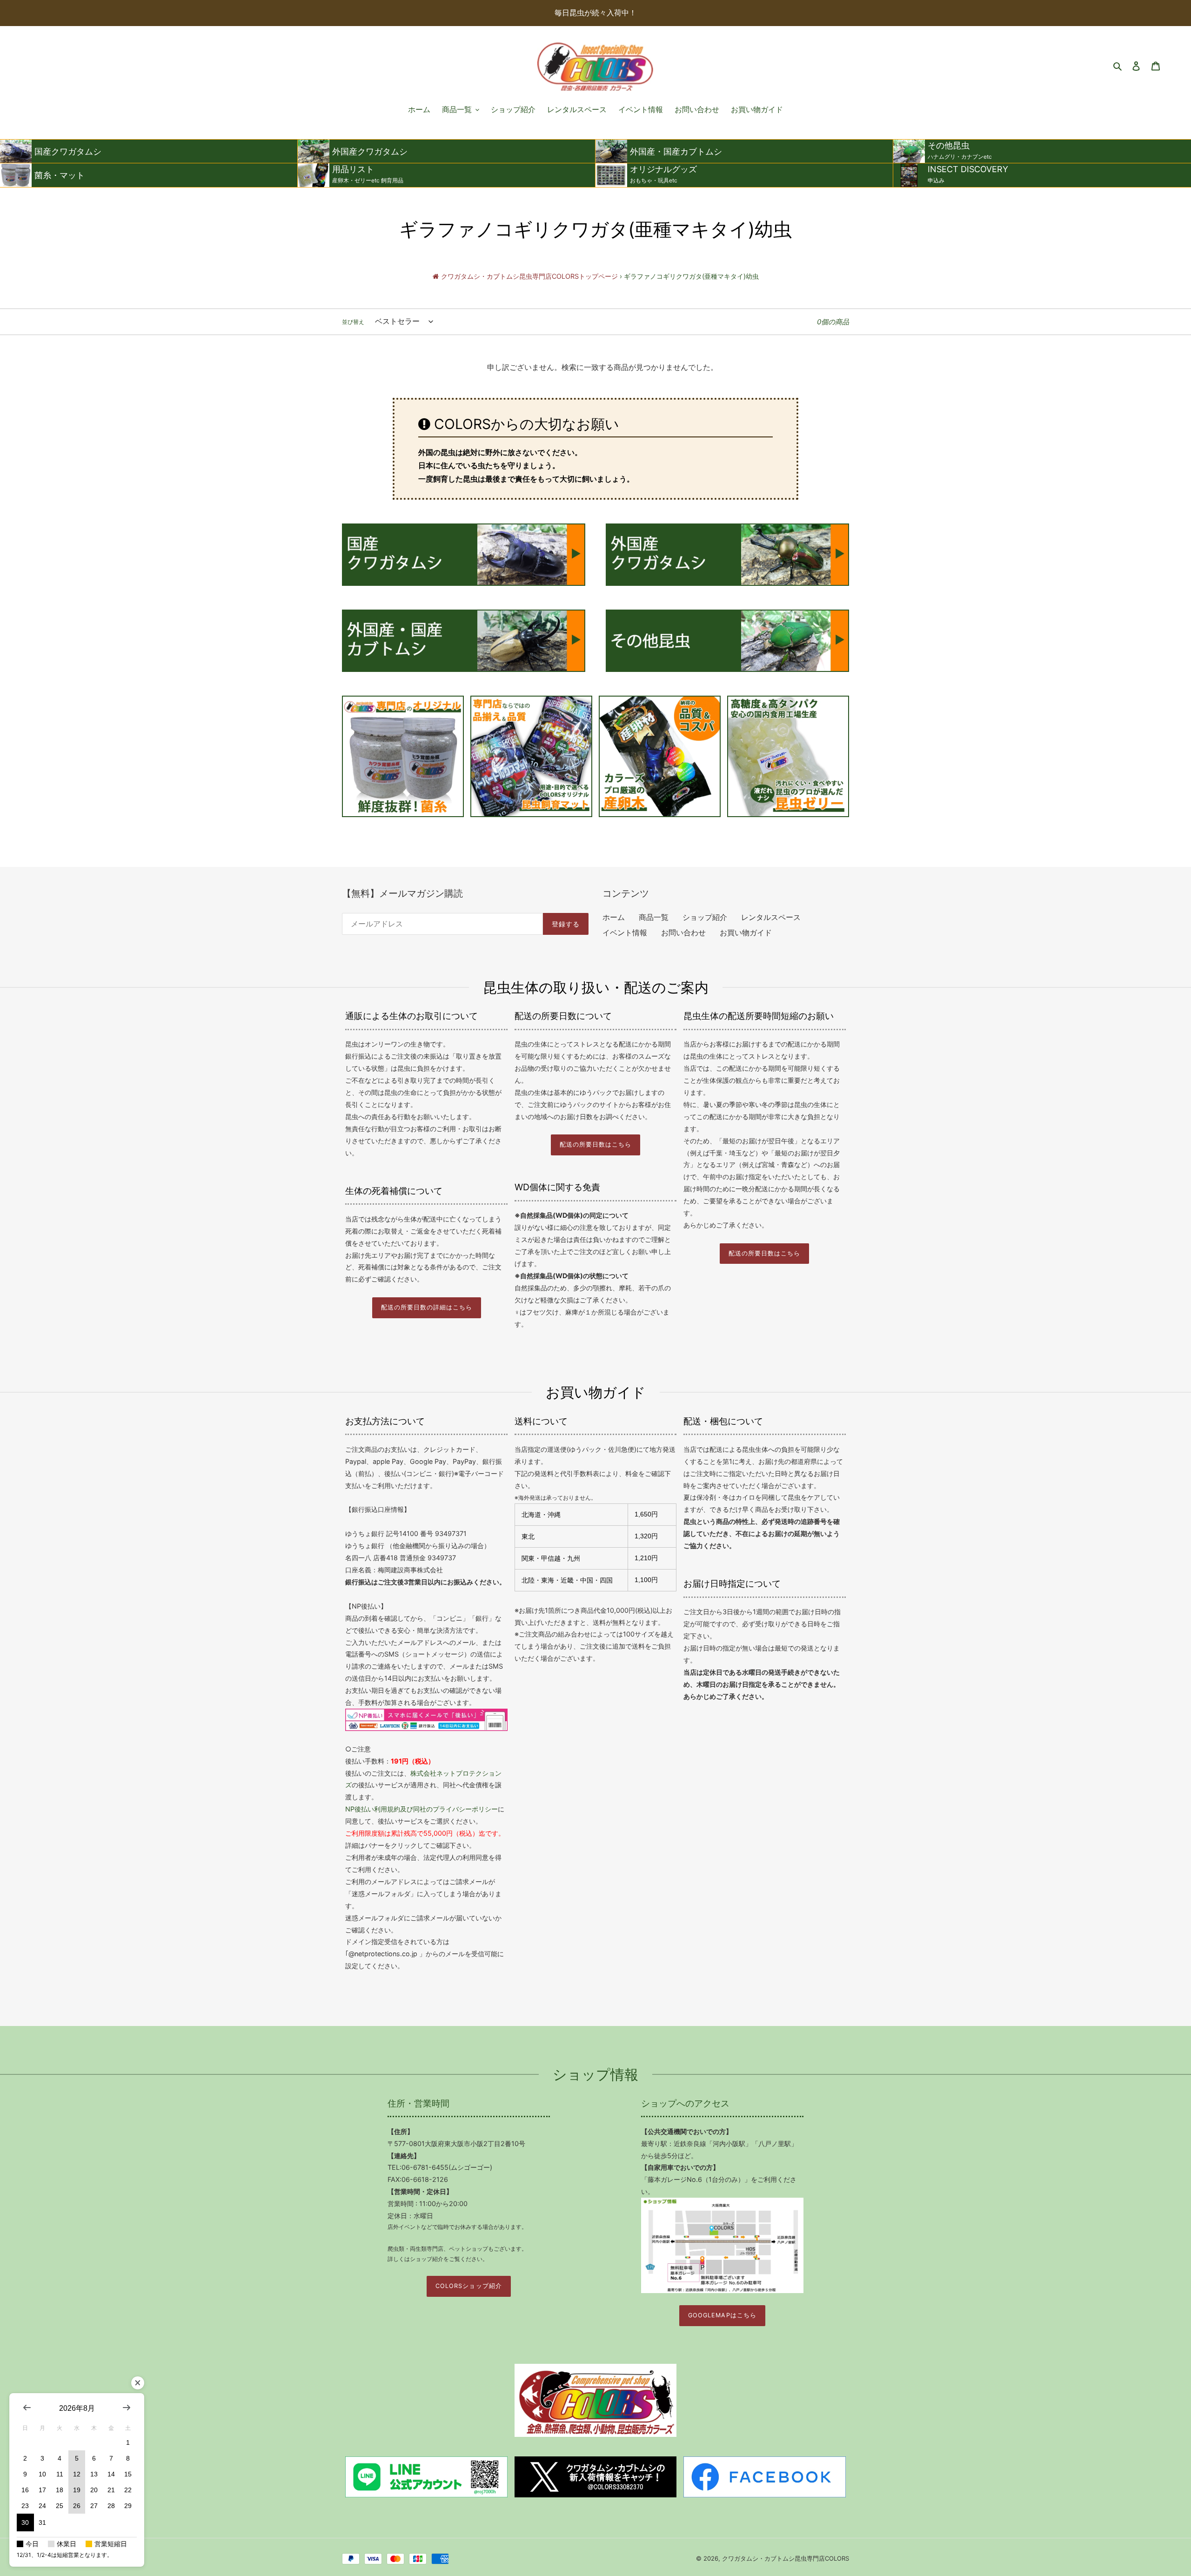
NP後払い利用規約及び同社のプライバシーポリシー (422, 1809)
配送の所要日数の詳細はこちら (427, 1307)
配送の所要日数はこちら (595, 1144)
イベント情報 (625, 932)
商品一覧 (654, 917)
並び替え (353, 322)
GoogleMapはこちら (722, 2315)
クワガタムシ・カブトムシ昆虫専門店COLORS (786, 2558)
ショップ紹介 (705, 917)
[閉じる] (138, 2383)
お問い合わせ (683, 932)
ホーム (614, 917)
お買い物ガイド (746, 932)
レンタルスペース (771, 917)
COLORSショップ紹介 (468, 2286)
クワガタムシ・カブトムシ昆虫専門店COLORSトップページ (529, 276)
